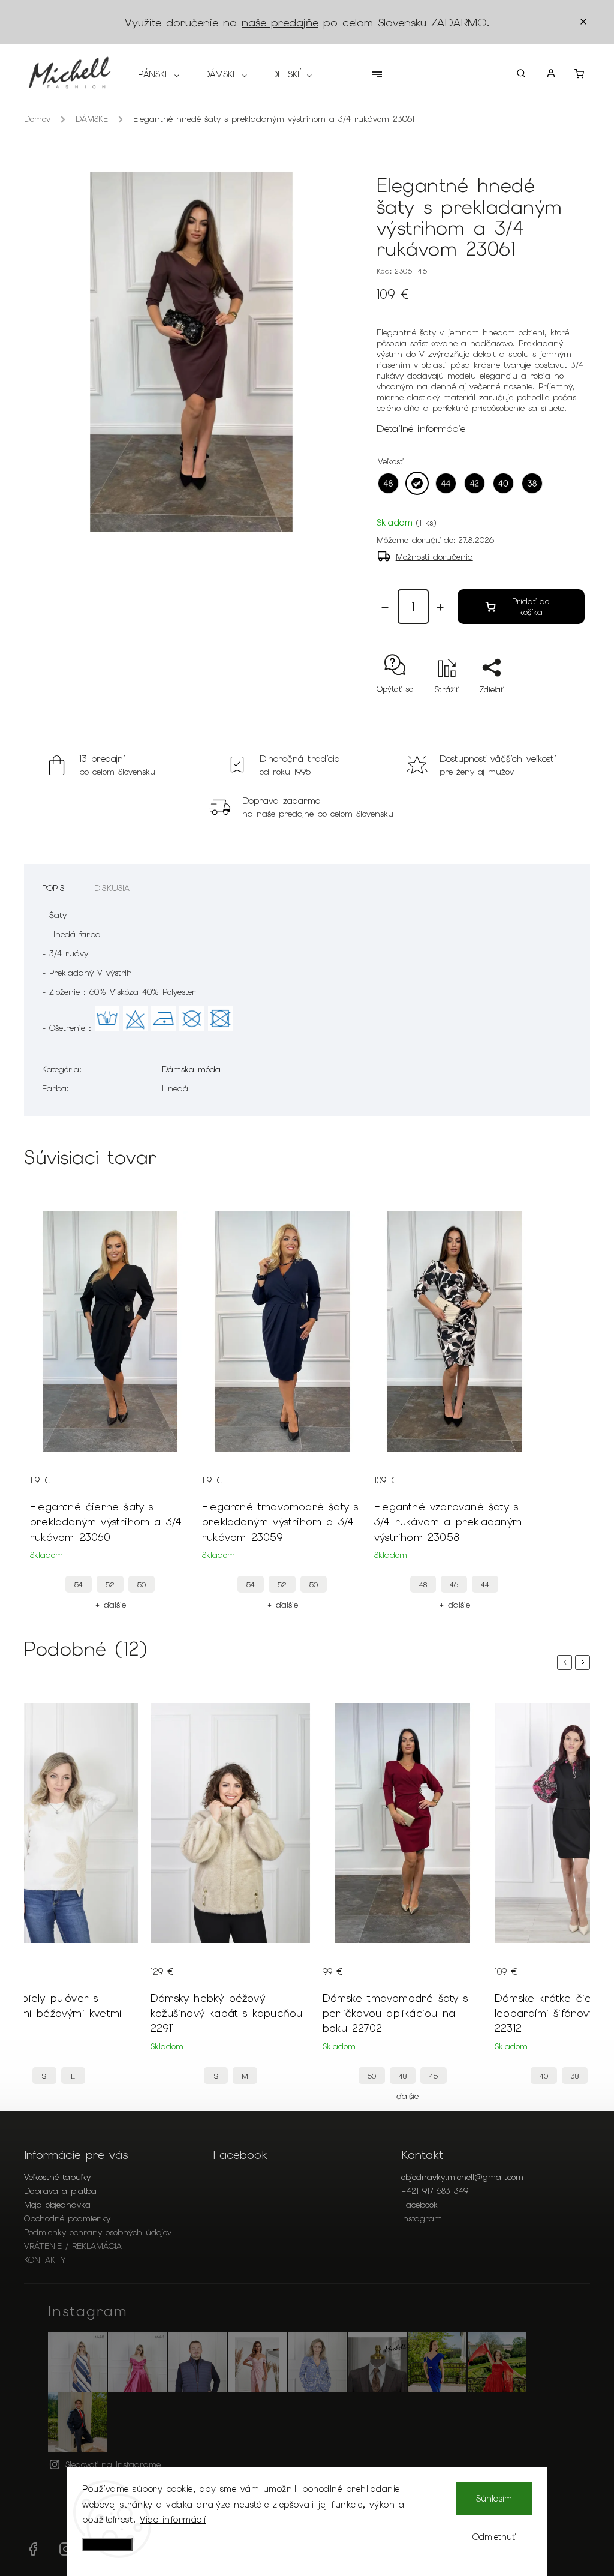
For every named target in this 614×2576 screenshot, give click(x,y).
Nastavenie (107, 2544)
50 (142, 1584)
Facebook (419, 2205)
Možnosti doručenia (434, 557)
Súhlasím (494, 2499)
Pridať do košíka (531, 607)
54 (79, 1584)
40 (544, 2076)
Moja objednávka (57, 2205)
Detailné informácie (421, 428)
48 (423, 1584)
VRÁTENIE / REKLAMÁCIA (73, 2246)
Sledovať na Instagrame (113, 2464)
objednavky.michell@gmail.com (462, 2177)
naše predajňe (280, 23)
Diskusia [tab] (112, 888)
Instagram (422, 2218)
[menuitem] (165, 74)
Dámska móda (191, 1069)
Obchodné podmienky (67, 2218)
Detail (41, 1471)
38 (575, 2076)
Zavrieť (544, 711)
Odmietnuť (494, 2537)
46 (454, 1584)
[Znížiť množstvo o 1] (385, 607)
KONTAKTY (45, 2260)
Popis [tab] (53, 888)
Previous (567, 1662)
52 (110, 1584)
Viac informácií (173, 2520)
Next (585, 1662)
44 (485, 1584)
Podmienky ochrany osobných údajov (98, 2232)
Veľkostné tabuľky (57, 2177)
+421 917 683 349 (435, 2191)
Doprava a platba (60, 2191)
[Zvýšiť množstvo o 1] (440, 607)
